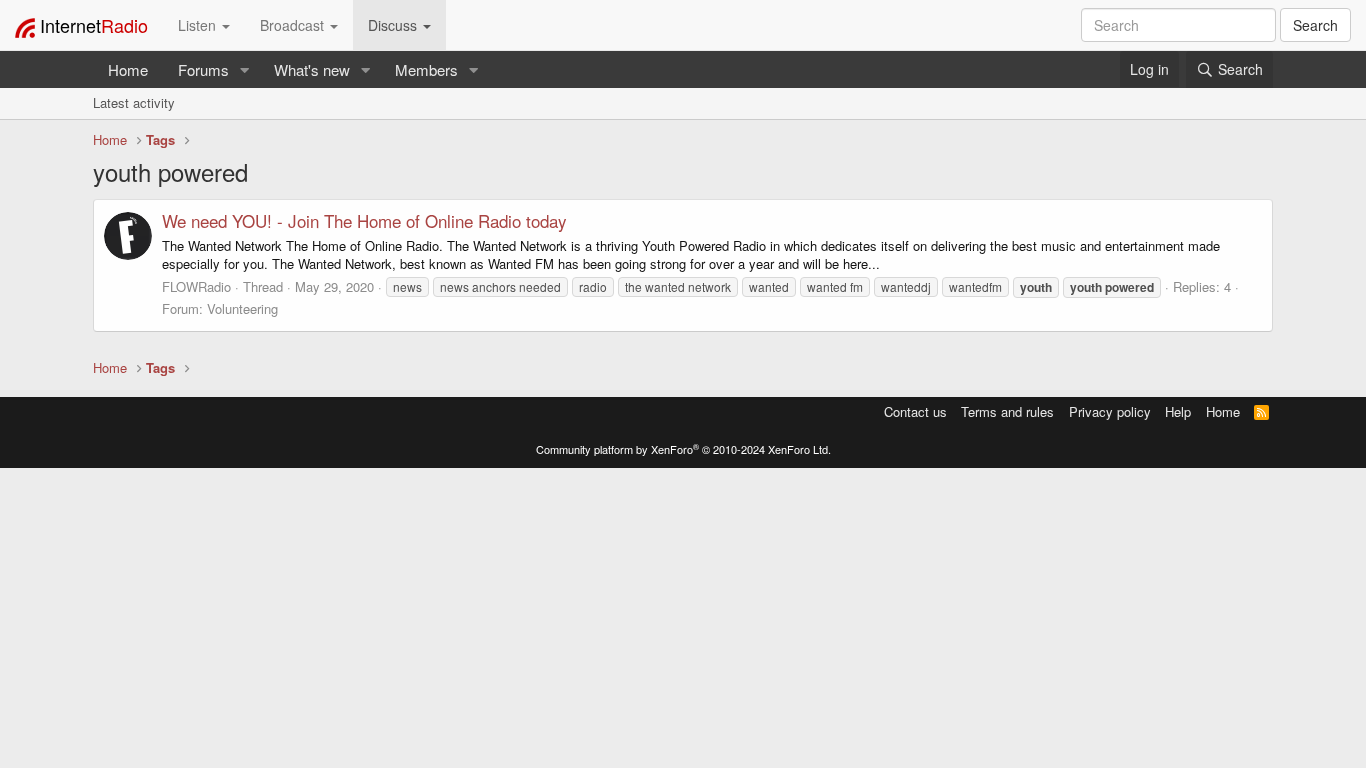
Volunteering (242, 308)
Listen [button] (199, 25)
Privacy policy (1110, 411)
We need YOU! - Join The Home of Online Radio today (364, 220)
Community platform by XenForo (683, 449)
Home (128, 69)
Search (1315, 25)
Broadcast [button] (294, 25)
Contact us (915, 411)
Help (1178, 411)
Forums (203, 69)
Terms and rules (1007, 411)
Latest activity (134, 102)
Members (426, 69)
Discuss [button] (394, 25)
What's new (312, 69)
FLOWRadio (196, 286)
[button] (245, 69)
